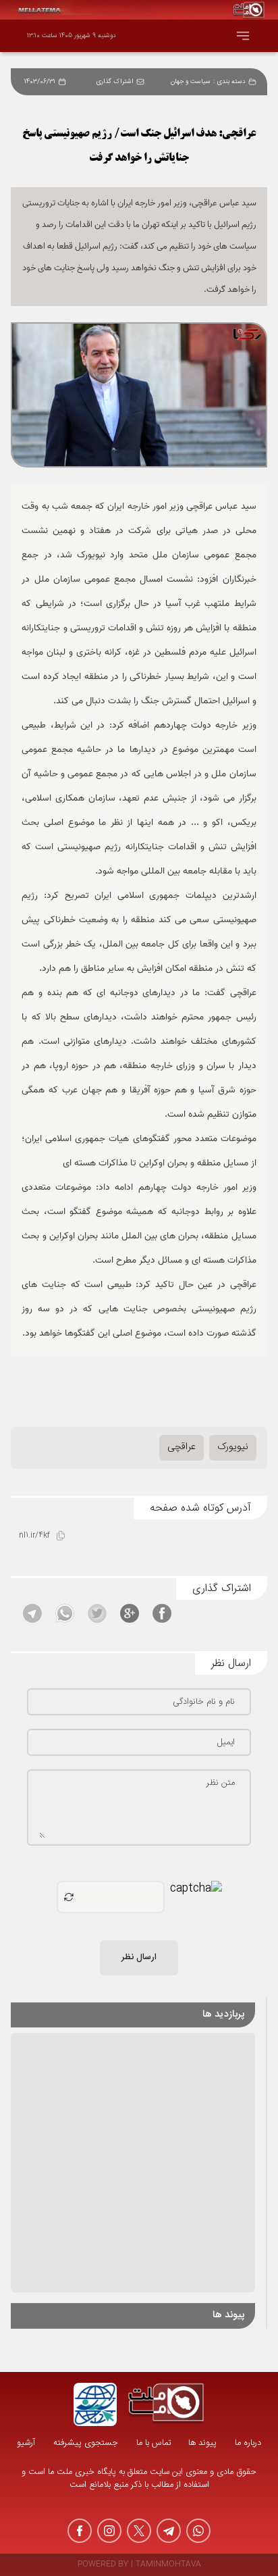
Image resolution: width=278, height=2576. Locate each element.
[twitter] (139, 2531)
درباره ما (248, 2443)
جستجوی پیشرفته (86, 2443)
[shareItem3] (97, 1613)
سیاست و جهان (191, 82)
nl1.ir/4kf (34, 1536)
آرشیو (26, 2443)
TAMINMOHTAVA (168, 2565)
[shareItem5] (32, 1613)
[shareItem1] (162, 1613)
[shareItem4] (65, 1613)
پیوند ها (202, 2443)
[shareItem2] (130, 1613)
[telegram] (169, 2531)
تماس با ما (154, 2443)
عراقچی (182, 1447)
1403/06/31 (40, 82)
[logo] (166, 2404)
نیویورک (233, 1447)
